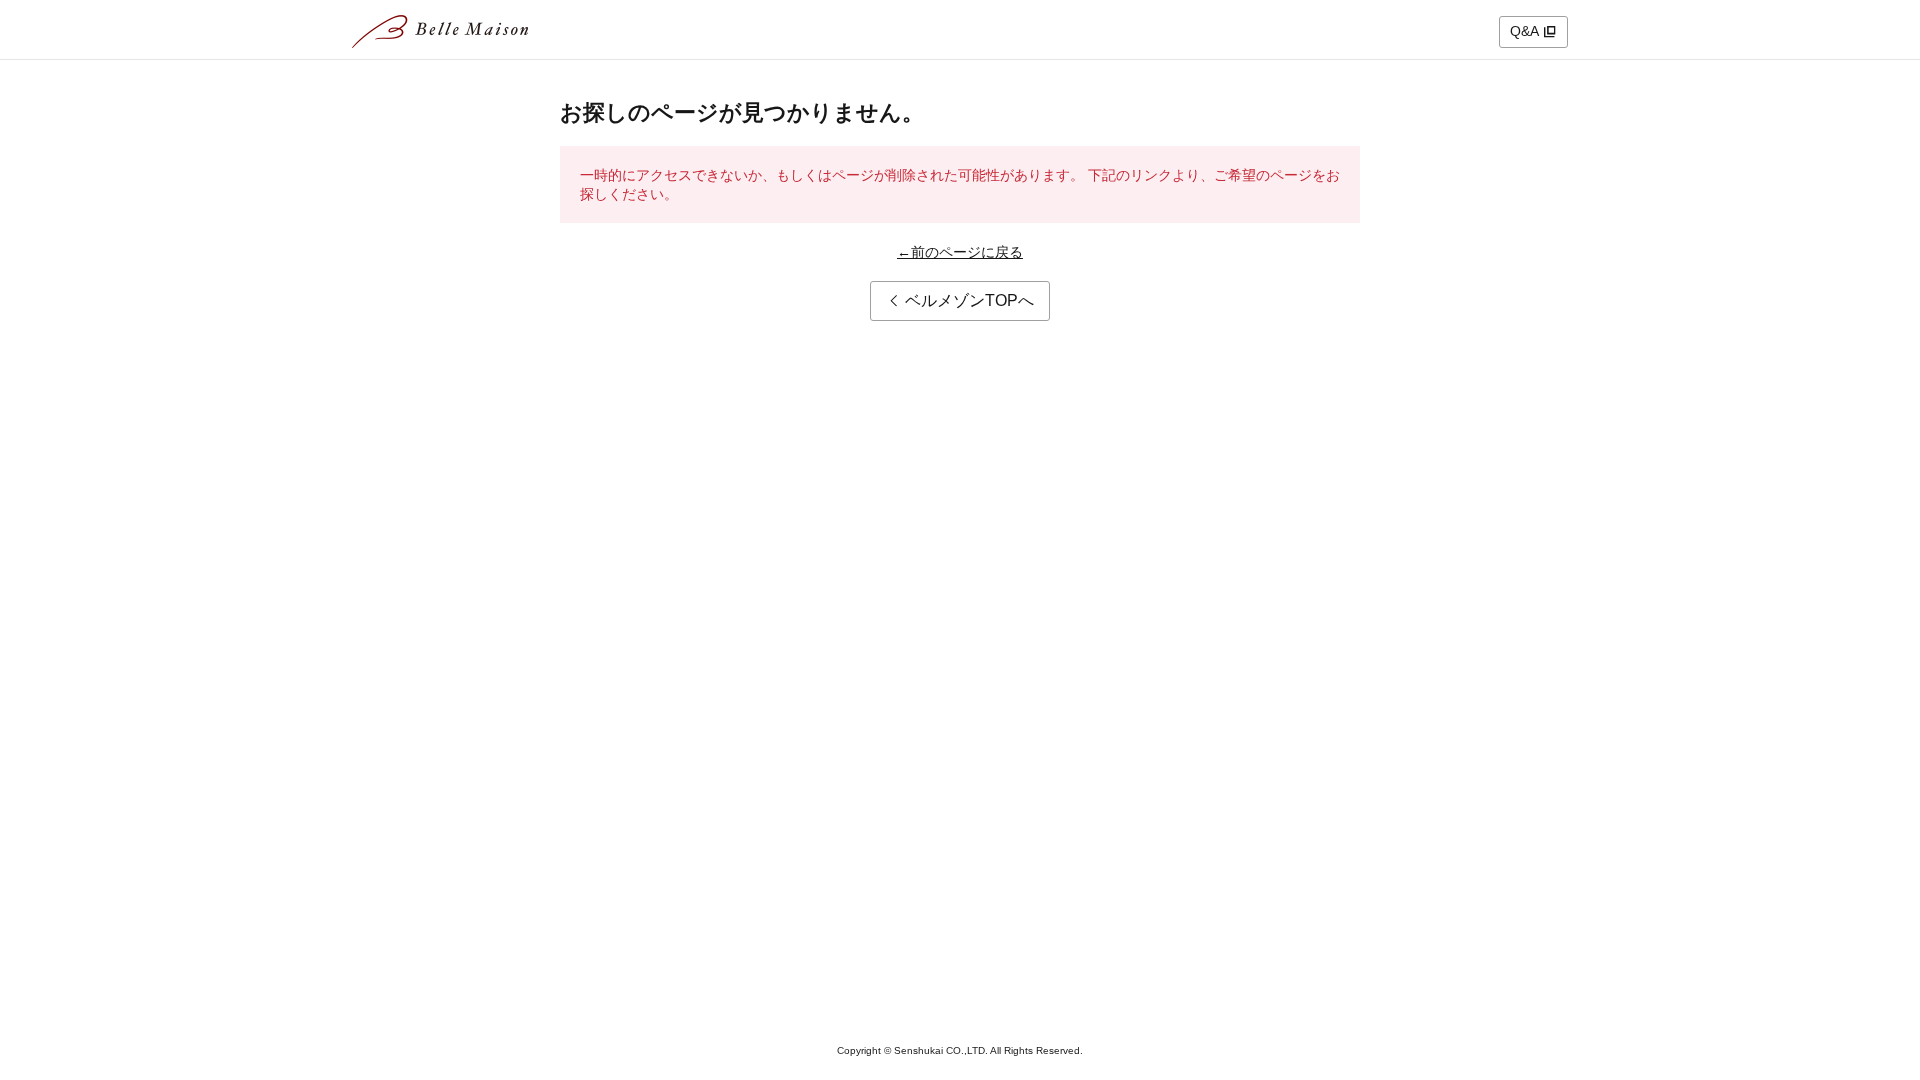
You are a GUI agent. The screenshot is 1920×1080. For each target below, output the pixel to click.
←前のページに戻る (960, 252)
